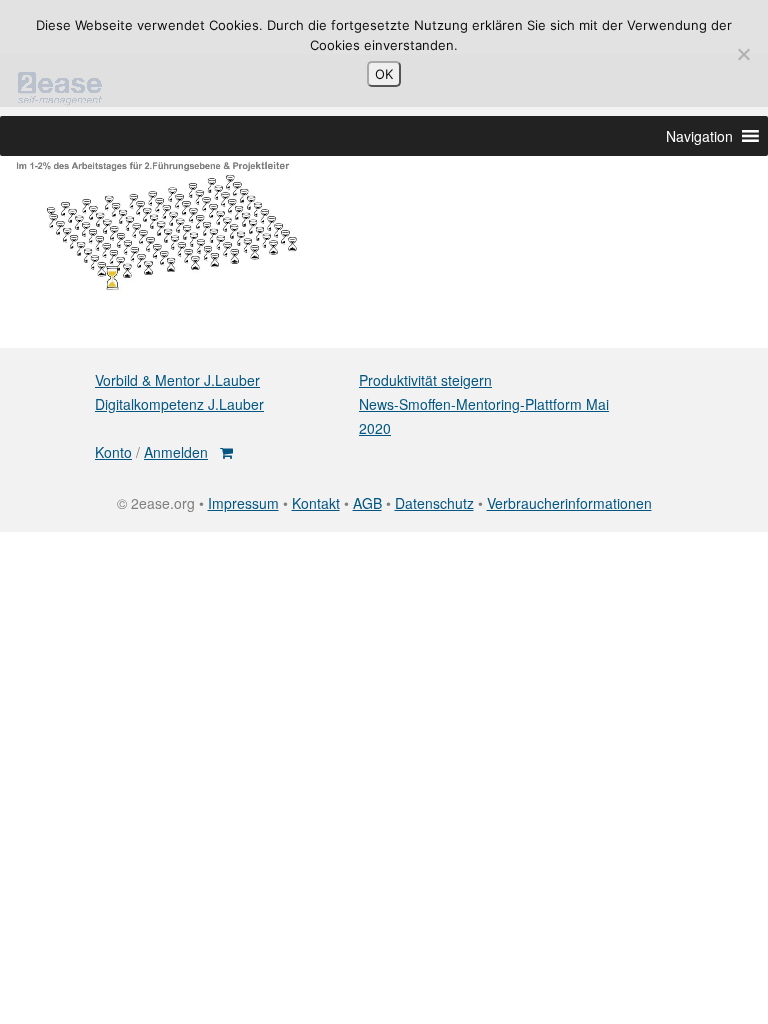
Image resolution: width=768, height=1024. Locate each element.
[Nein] (743, 54)
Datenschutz (434, 503)
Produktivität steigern (425, 380)
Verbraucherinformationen (569, 503)
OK (384, 74)
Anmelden (176, 452)
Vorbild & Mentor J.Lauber (177, 380)
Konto (113, 452)
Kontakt (316, 503)
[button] (699, 136)
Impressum (243, 503)
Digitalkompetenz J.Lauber (179, 404)
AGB (367, 503)
